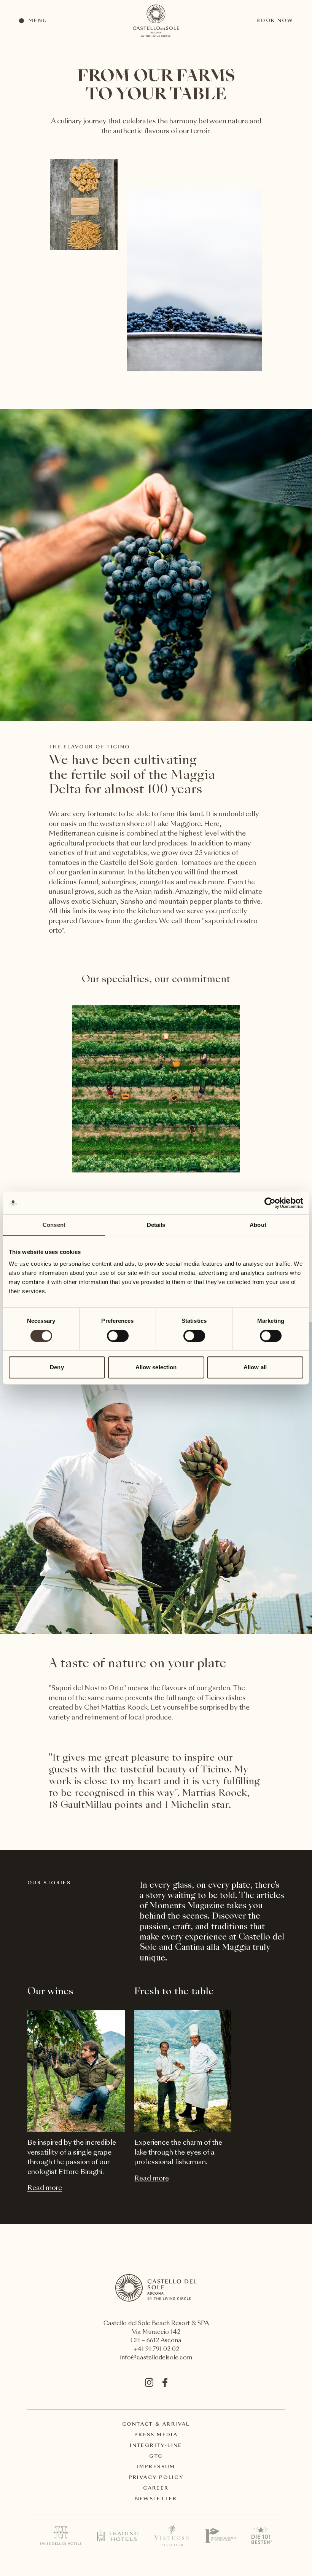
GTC (156, 2456)
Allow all (255, 1367)
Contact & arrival (156, 2424)
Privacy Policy (156, 2478)
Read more (45, 2188)
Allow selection (156, 1367)
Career (156, 2488)
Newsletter (156, 2499)
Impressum (156, 2467)
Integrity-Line (156, 2446)
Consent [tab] (54, 1225)
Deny (57, 1367)
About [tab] (258, 1225)
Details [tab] (156, 1225)
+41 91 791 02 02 (156, 2350)
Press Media (156, 2435)
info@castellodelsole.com (156, 2358)
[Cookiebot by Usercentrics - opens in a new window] (270, 1203)
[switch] (117, 1335)
